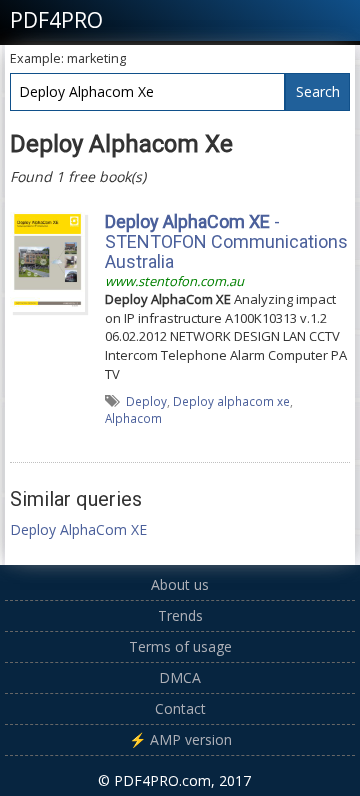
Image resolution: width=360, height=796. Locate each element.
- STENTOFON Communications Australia (226, 241)
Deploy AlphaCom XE (78, 529)
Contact (180, 708)
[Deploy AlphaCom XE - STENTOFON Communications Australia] (47, 261)
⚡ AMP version (180, 739)
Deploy (146, 401)
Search (318, 91)
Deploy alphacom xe (231, 401)
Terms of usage (180, 646)
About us (180, 584)
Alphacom (133, 418)
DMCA (180, 677)
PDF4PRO (56, 20)
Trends (180, 615)
